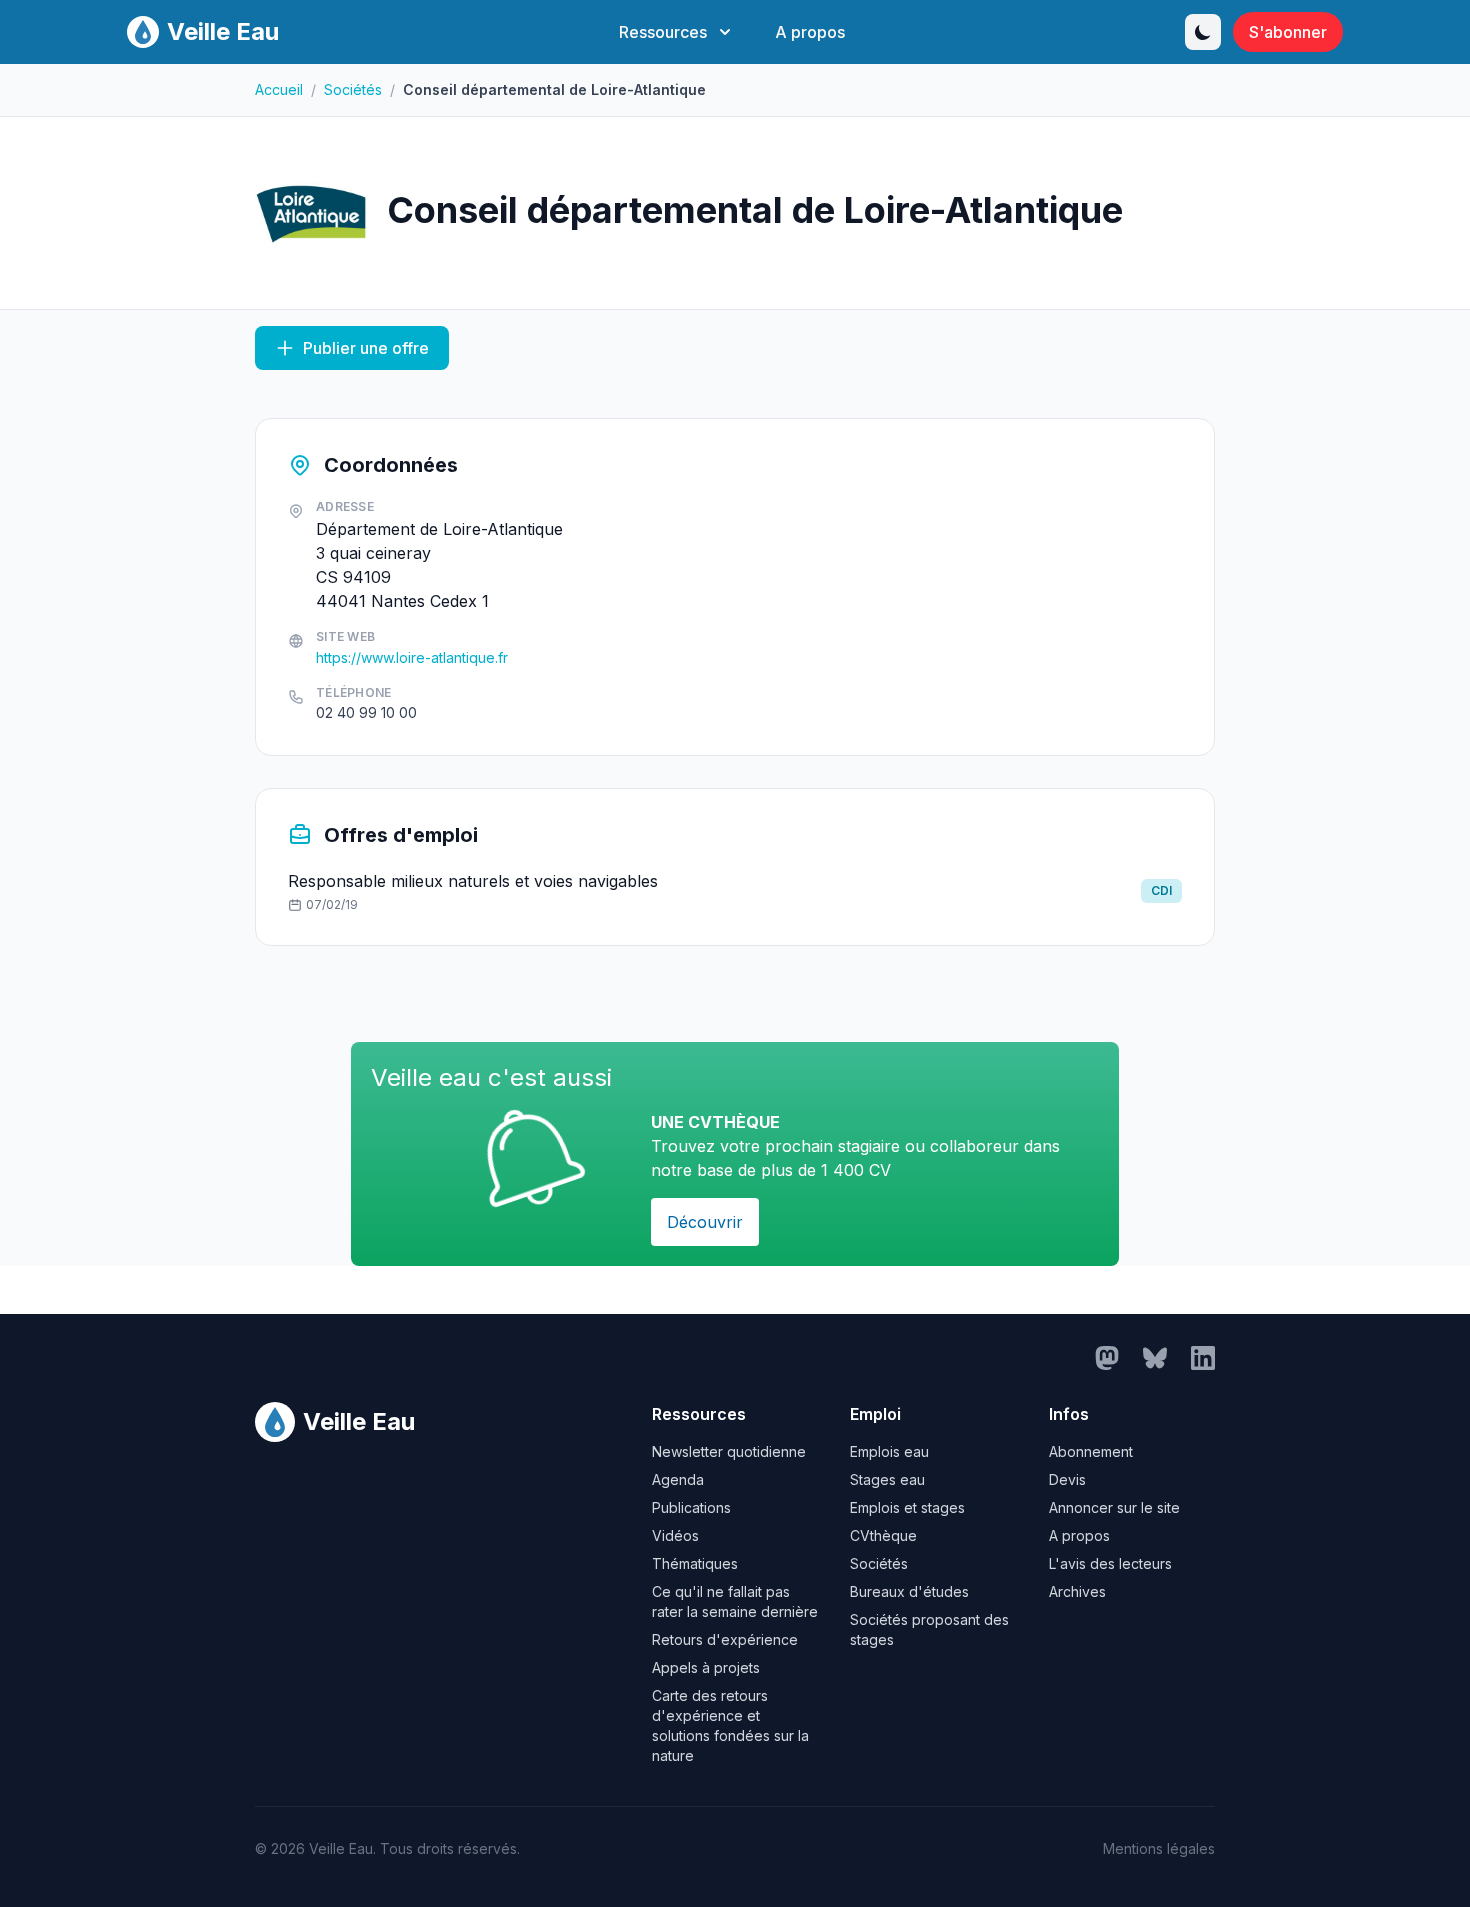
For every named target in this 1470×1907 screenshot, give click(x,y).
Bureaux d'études (909, 1591)
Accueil (279, 89)
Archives (1077, 1591)
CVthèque (883, 1535)
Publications (691, 1507)
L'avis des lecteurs (1110, 1563)
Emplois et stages (907, 1507)
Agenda (678, 1479)
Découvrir (705, 1222)
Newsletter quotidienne (729, 1451)
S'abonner (1288, 32)
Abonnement (1091, 1451)
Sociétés (353, 89)
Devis (1067, 1479)
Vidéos (675, 1535)
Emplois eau (889, 1451)
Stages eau (887, 1479)
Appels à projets (706, 1667)
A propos (810, 32)
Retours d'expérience (725, 1639)
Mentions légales (1159, 1848)
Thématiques (695, 1563)
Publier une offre (366, 348)
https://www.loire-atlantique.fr (412, 657)
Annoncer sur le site (1114, 1507)
